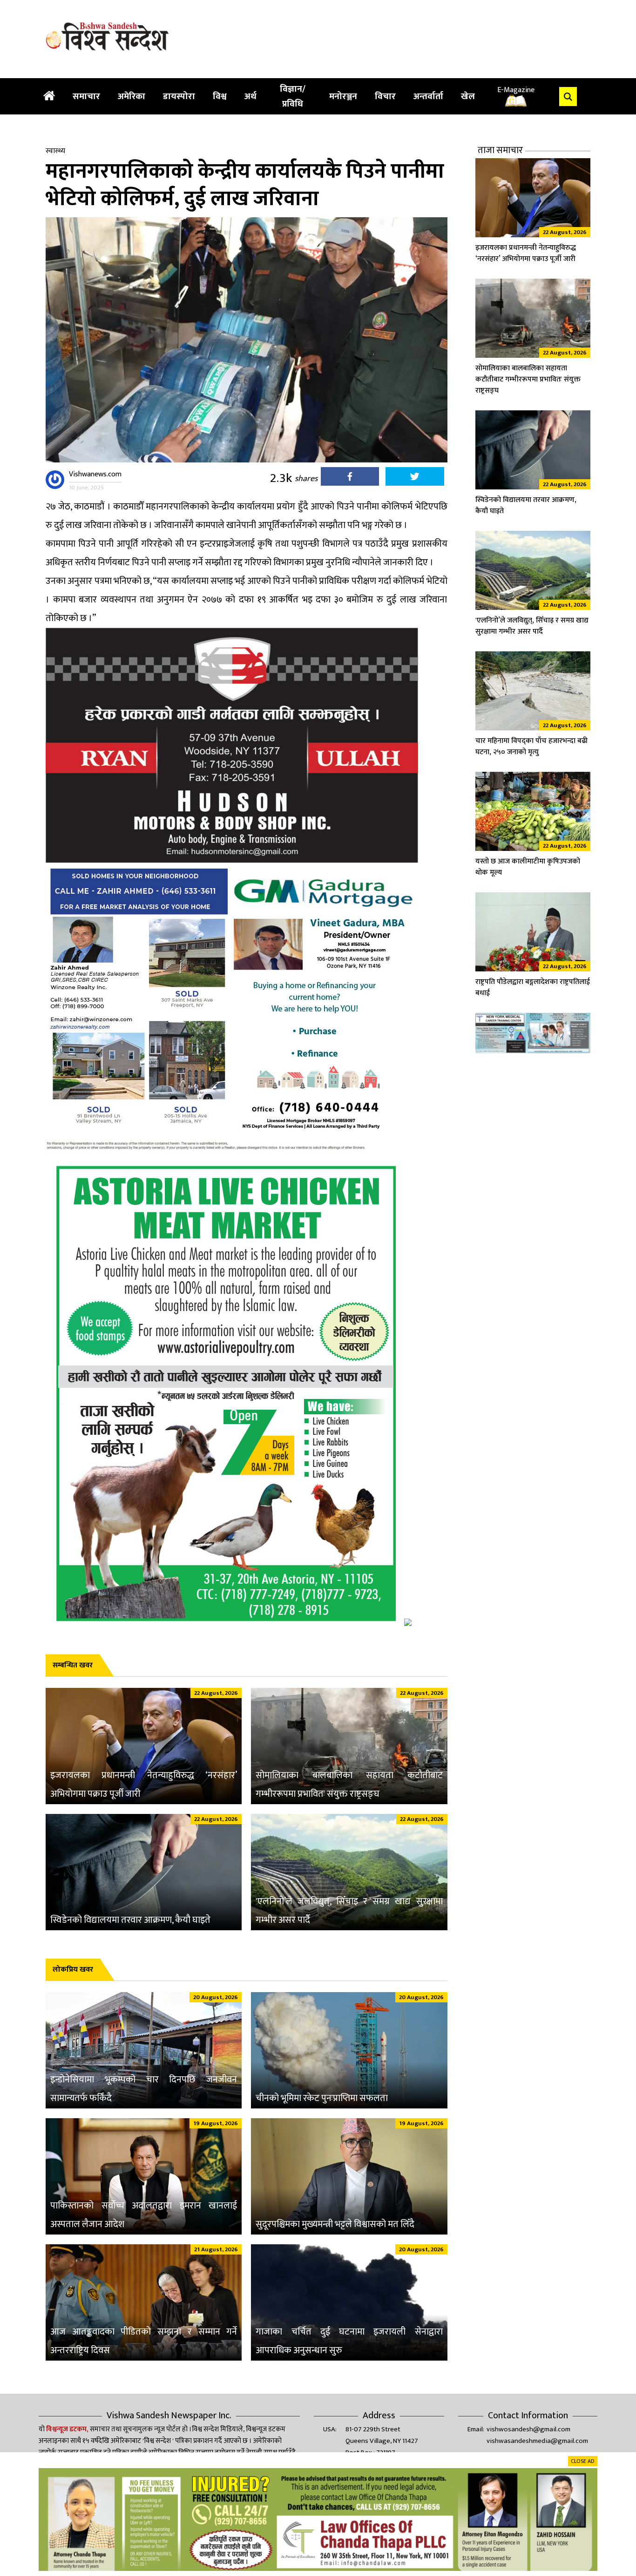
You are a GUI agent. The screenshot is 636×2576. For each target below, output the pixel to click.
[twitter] (415, 479)
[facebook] (350, 479)
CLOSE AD (583, 2461)
